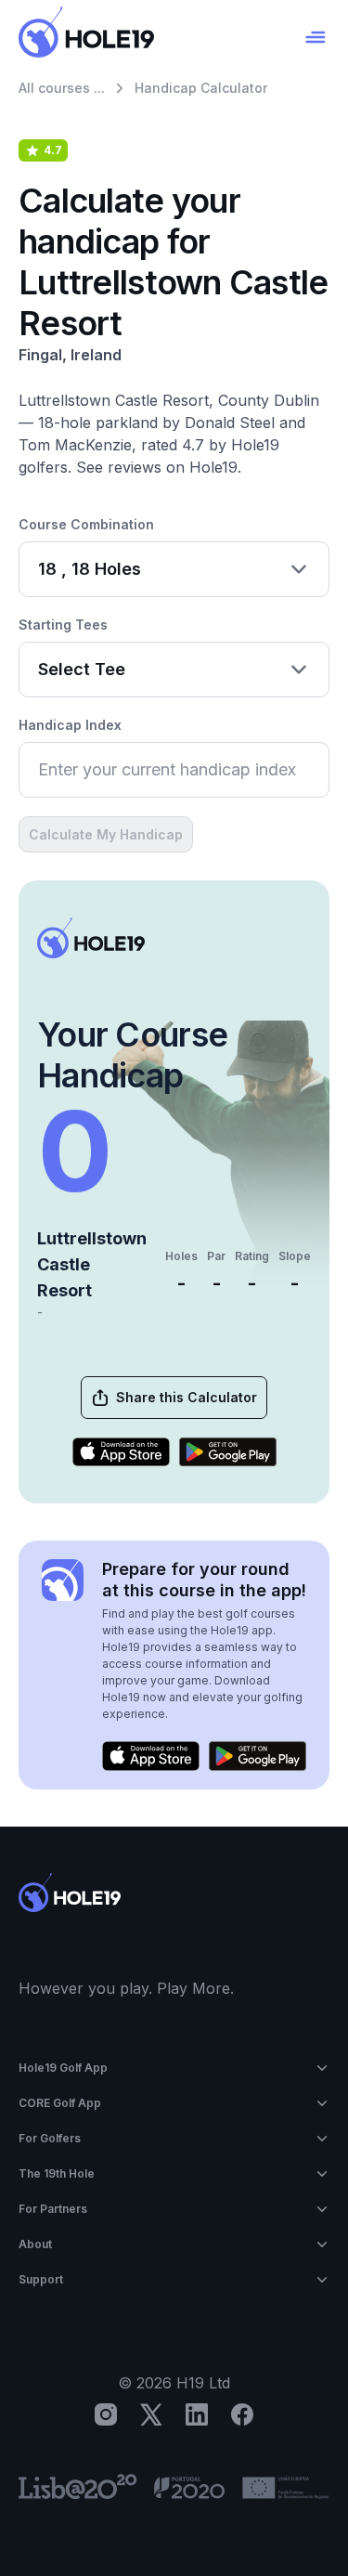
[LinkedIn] (197, 2414)
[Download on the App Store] (121, 1452)
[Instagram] (106, 2414)
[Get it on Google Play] (228, 1452)
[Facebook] (242, 2414)
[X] (151, 2414)
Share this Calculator (187, 1397)
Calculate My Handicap (106, 834)
